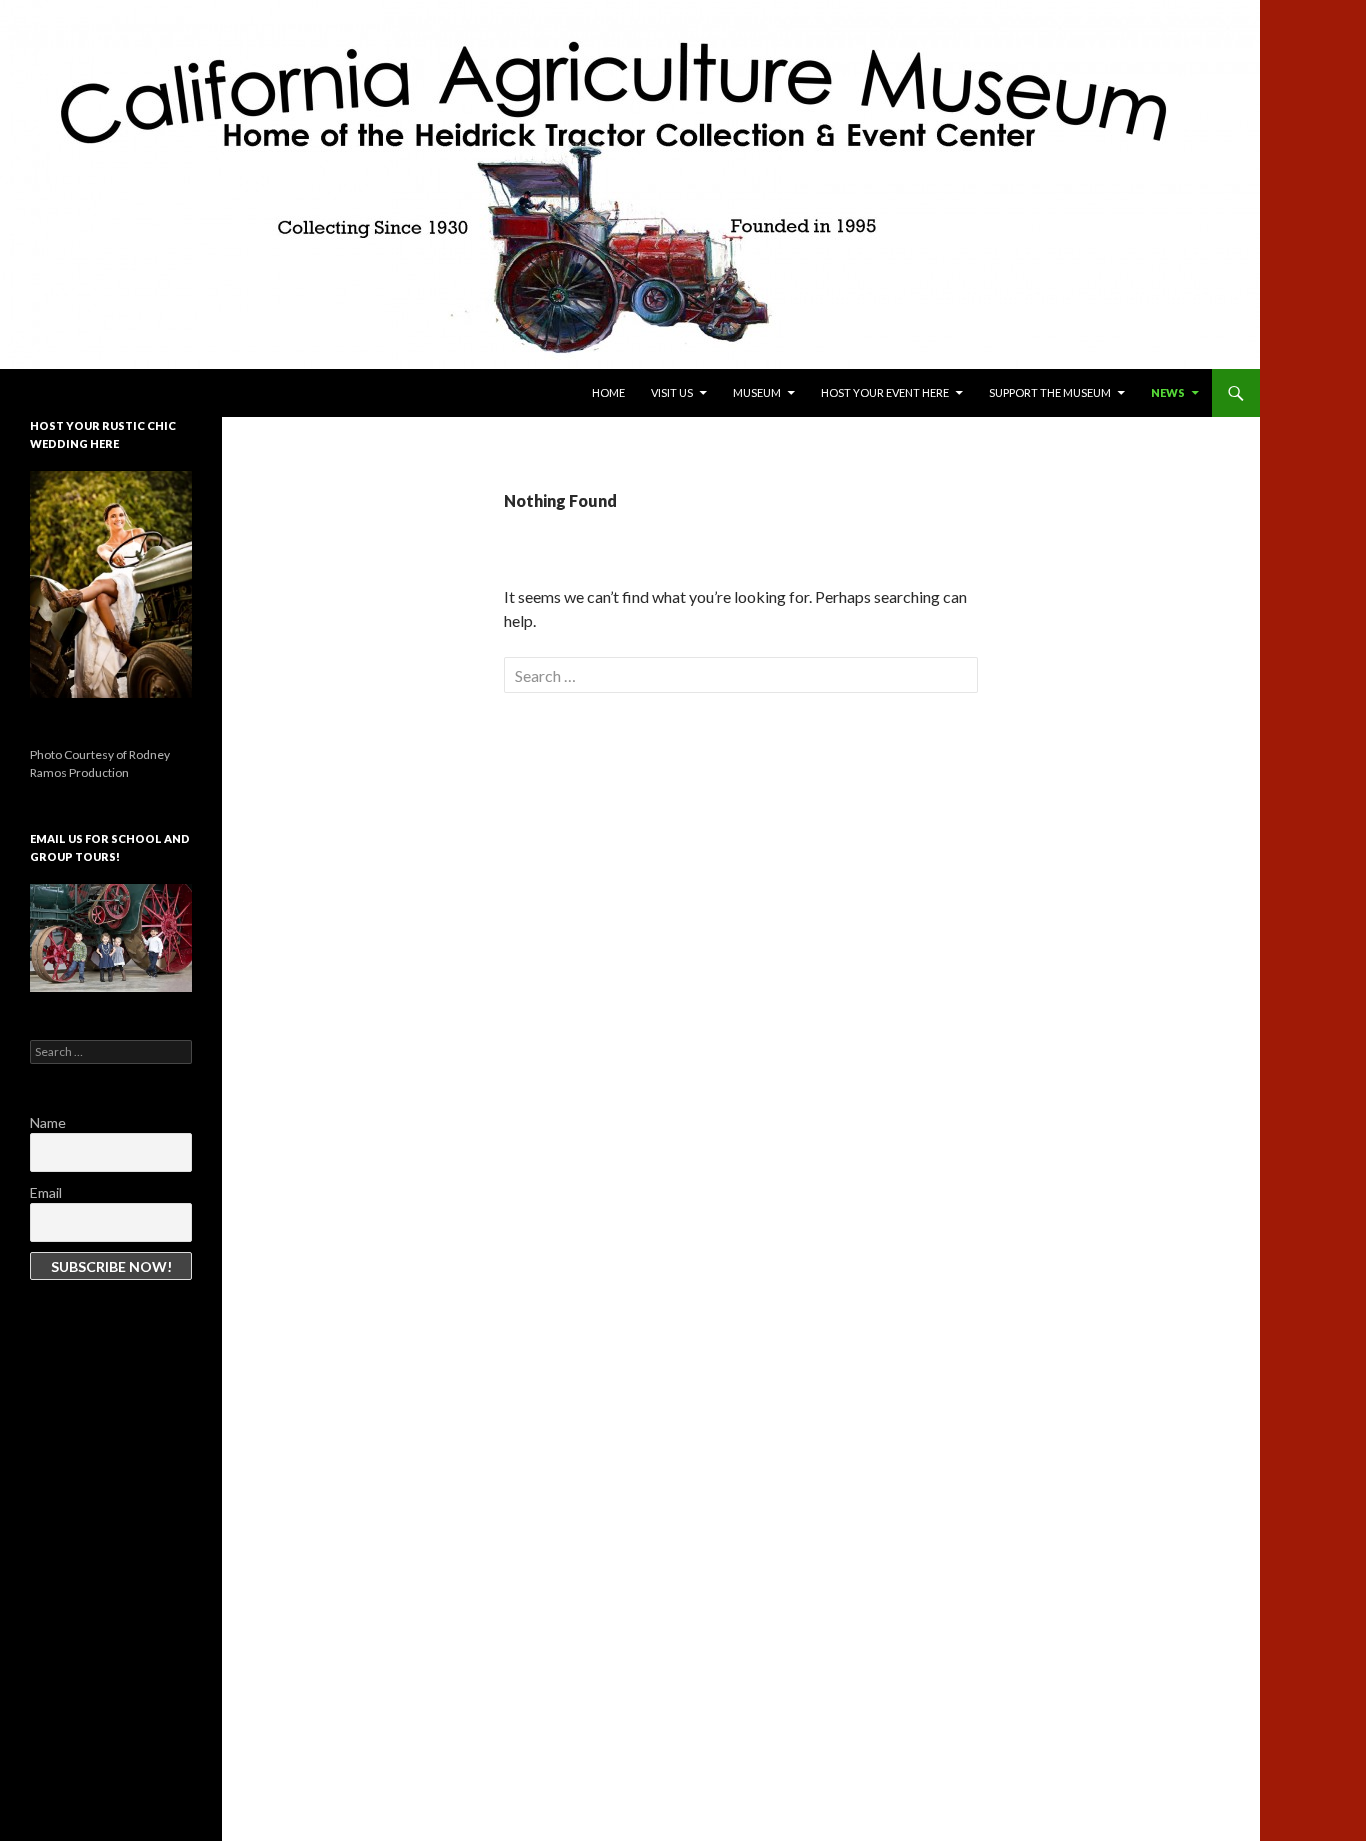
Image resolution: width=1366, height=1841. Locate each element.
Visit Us (672, 392)
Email (46, 1192)
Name (48, 1122)
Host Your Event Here (885, 392)
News (1168, 392)
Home (608, 392)
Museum (757, 392)
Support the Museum (1050, 392)
